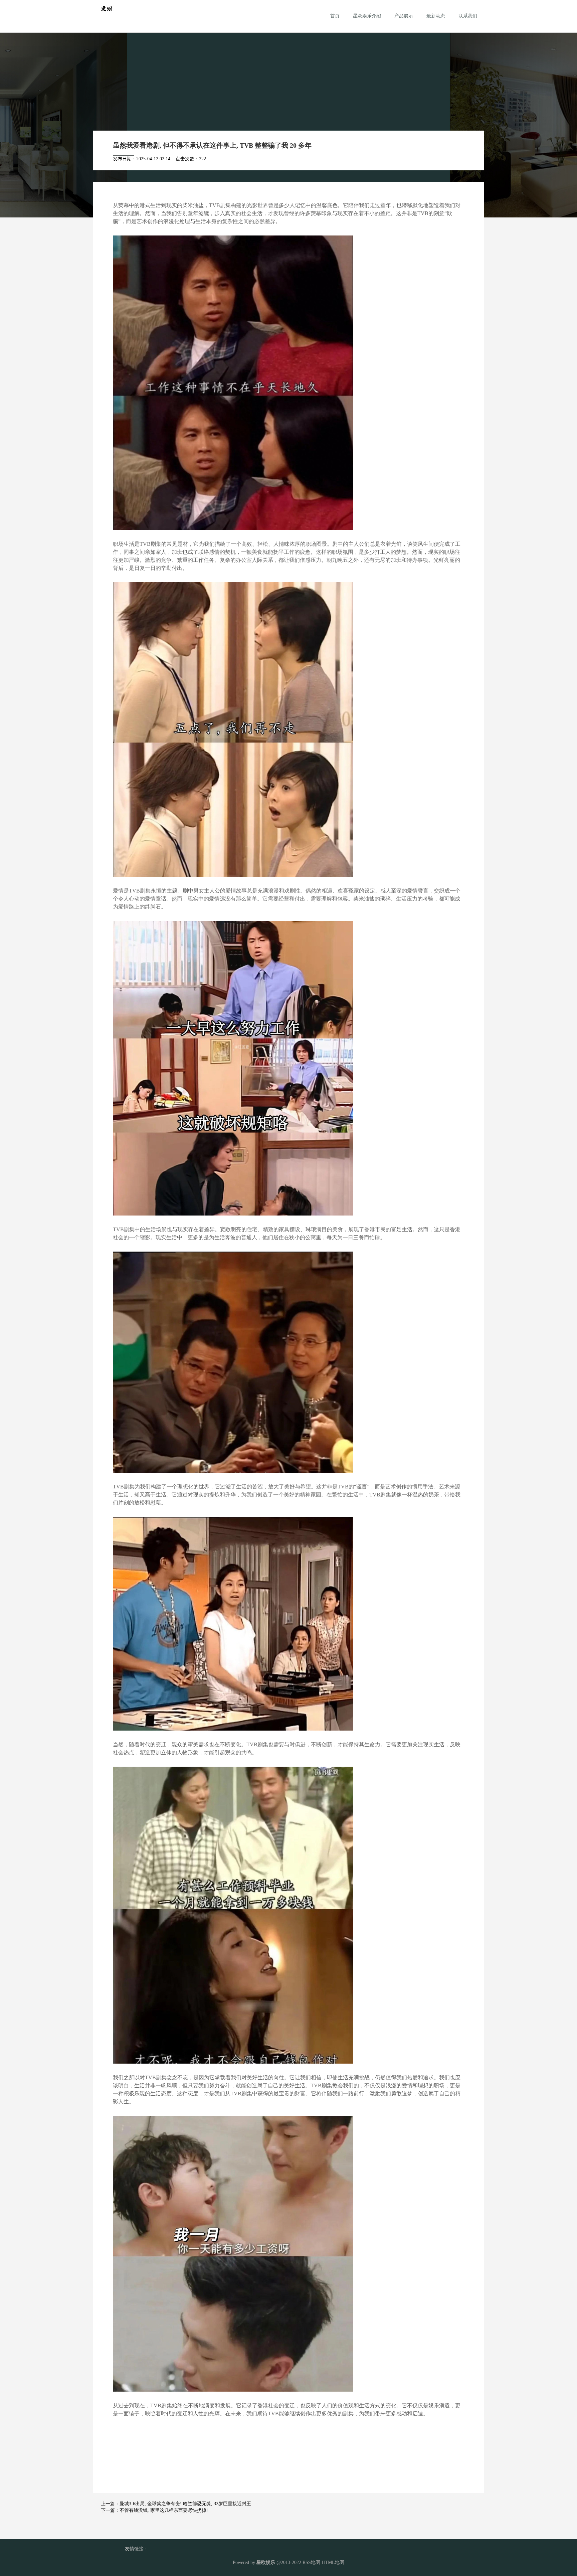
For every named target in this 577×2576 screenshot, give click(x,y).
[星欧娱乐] (107, 8)
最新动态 (436, 16)
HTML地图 (333, 2562)
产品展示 (404, 16)
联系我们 (468, 16)
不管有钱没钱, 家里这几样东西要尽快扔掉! (164, 2510)
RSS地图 (311, 2562)
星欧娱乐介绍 (367, 16)
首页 (335, 16)
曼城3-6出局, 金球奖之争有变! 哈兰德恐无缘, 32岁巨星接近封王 (185, 2504)
